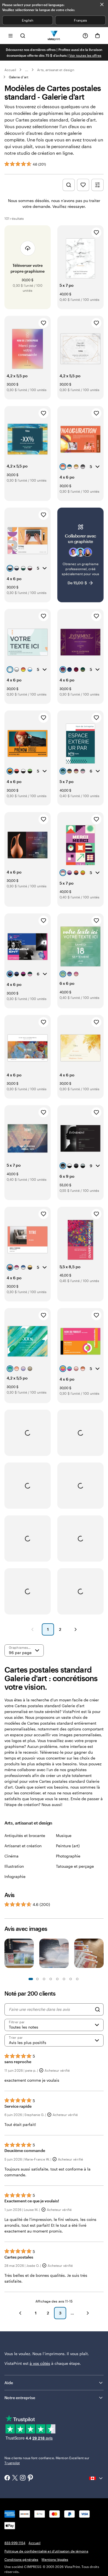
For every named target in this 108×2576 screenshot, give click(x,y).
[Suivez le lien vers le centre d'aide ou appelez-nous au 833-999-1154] (85, 36)
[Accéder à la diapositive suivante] (101, 1956)
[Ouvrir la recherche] (23, 36)
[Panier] (97, 36)
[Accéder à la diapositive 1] (31, 1979)
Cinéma (11, 1856)
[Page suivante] (76, 1629)
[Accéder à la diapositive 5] (44, 1979)
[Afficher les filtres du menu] (97, 185)
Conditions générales (21, 2559)
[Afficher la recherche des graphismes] (69, 185)
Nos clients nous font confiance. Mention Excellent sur (47, 2460)
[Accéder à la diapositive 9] (57, 1979)
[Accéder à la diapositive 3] (37, 1979)
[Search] (97, 2009)
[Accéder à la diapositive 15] (77, 1979)
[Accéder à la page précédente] (20, 2313)
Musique (64, 1835)
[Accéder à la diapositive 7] (51, 1979)
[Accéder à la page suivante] (88, 2313)
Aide (9, 2383)
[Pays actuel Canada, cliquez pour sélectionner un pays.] (96, 2478)
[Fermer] (102, 4)
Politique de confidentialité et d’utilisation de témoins (46, 2551)
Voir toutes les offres (85, 55)
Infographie (15, 1876)
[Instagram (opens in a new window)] (23, 2478)
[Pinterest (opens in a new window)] (30, 2478)
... (27, 70)
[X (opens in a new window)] (15, 2478)
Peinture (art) (68, 1846)
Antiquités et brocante (25, 1835)
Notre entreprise (20, 2398)
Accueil (10, 70)
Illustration (14, 1866)
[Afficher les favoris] (83, 185)
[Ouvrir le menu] (11, 36)
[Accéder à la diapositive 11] (64, 1979)
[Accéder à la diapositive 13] (71, 1979)
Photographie (68, 1856)
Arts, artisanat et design (56, 70)
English (28, 20)
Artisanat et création (23, 1846)
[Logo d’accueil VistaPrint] (54, 36)
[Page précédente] (32, 1629)
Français (80, 20)
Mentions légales (55, 2559)
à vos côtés (40, 2363)
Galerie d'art (19, 77)
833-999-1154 (15, 2543)
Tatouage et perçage (75, 1866)
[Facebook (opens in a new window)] (7, 2478)
